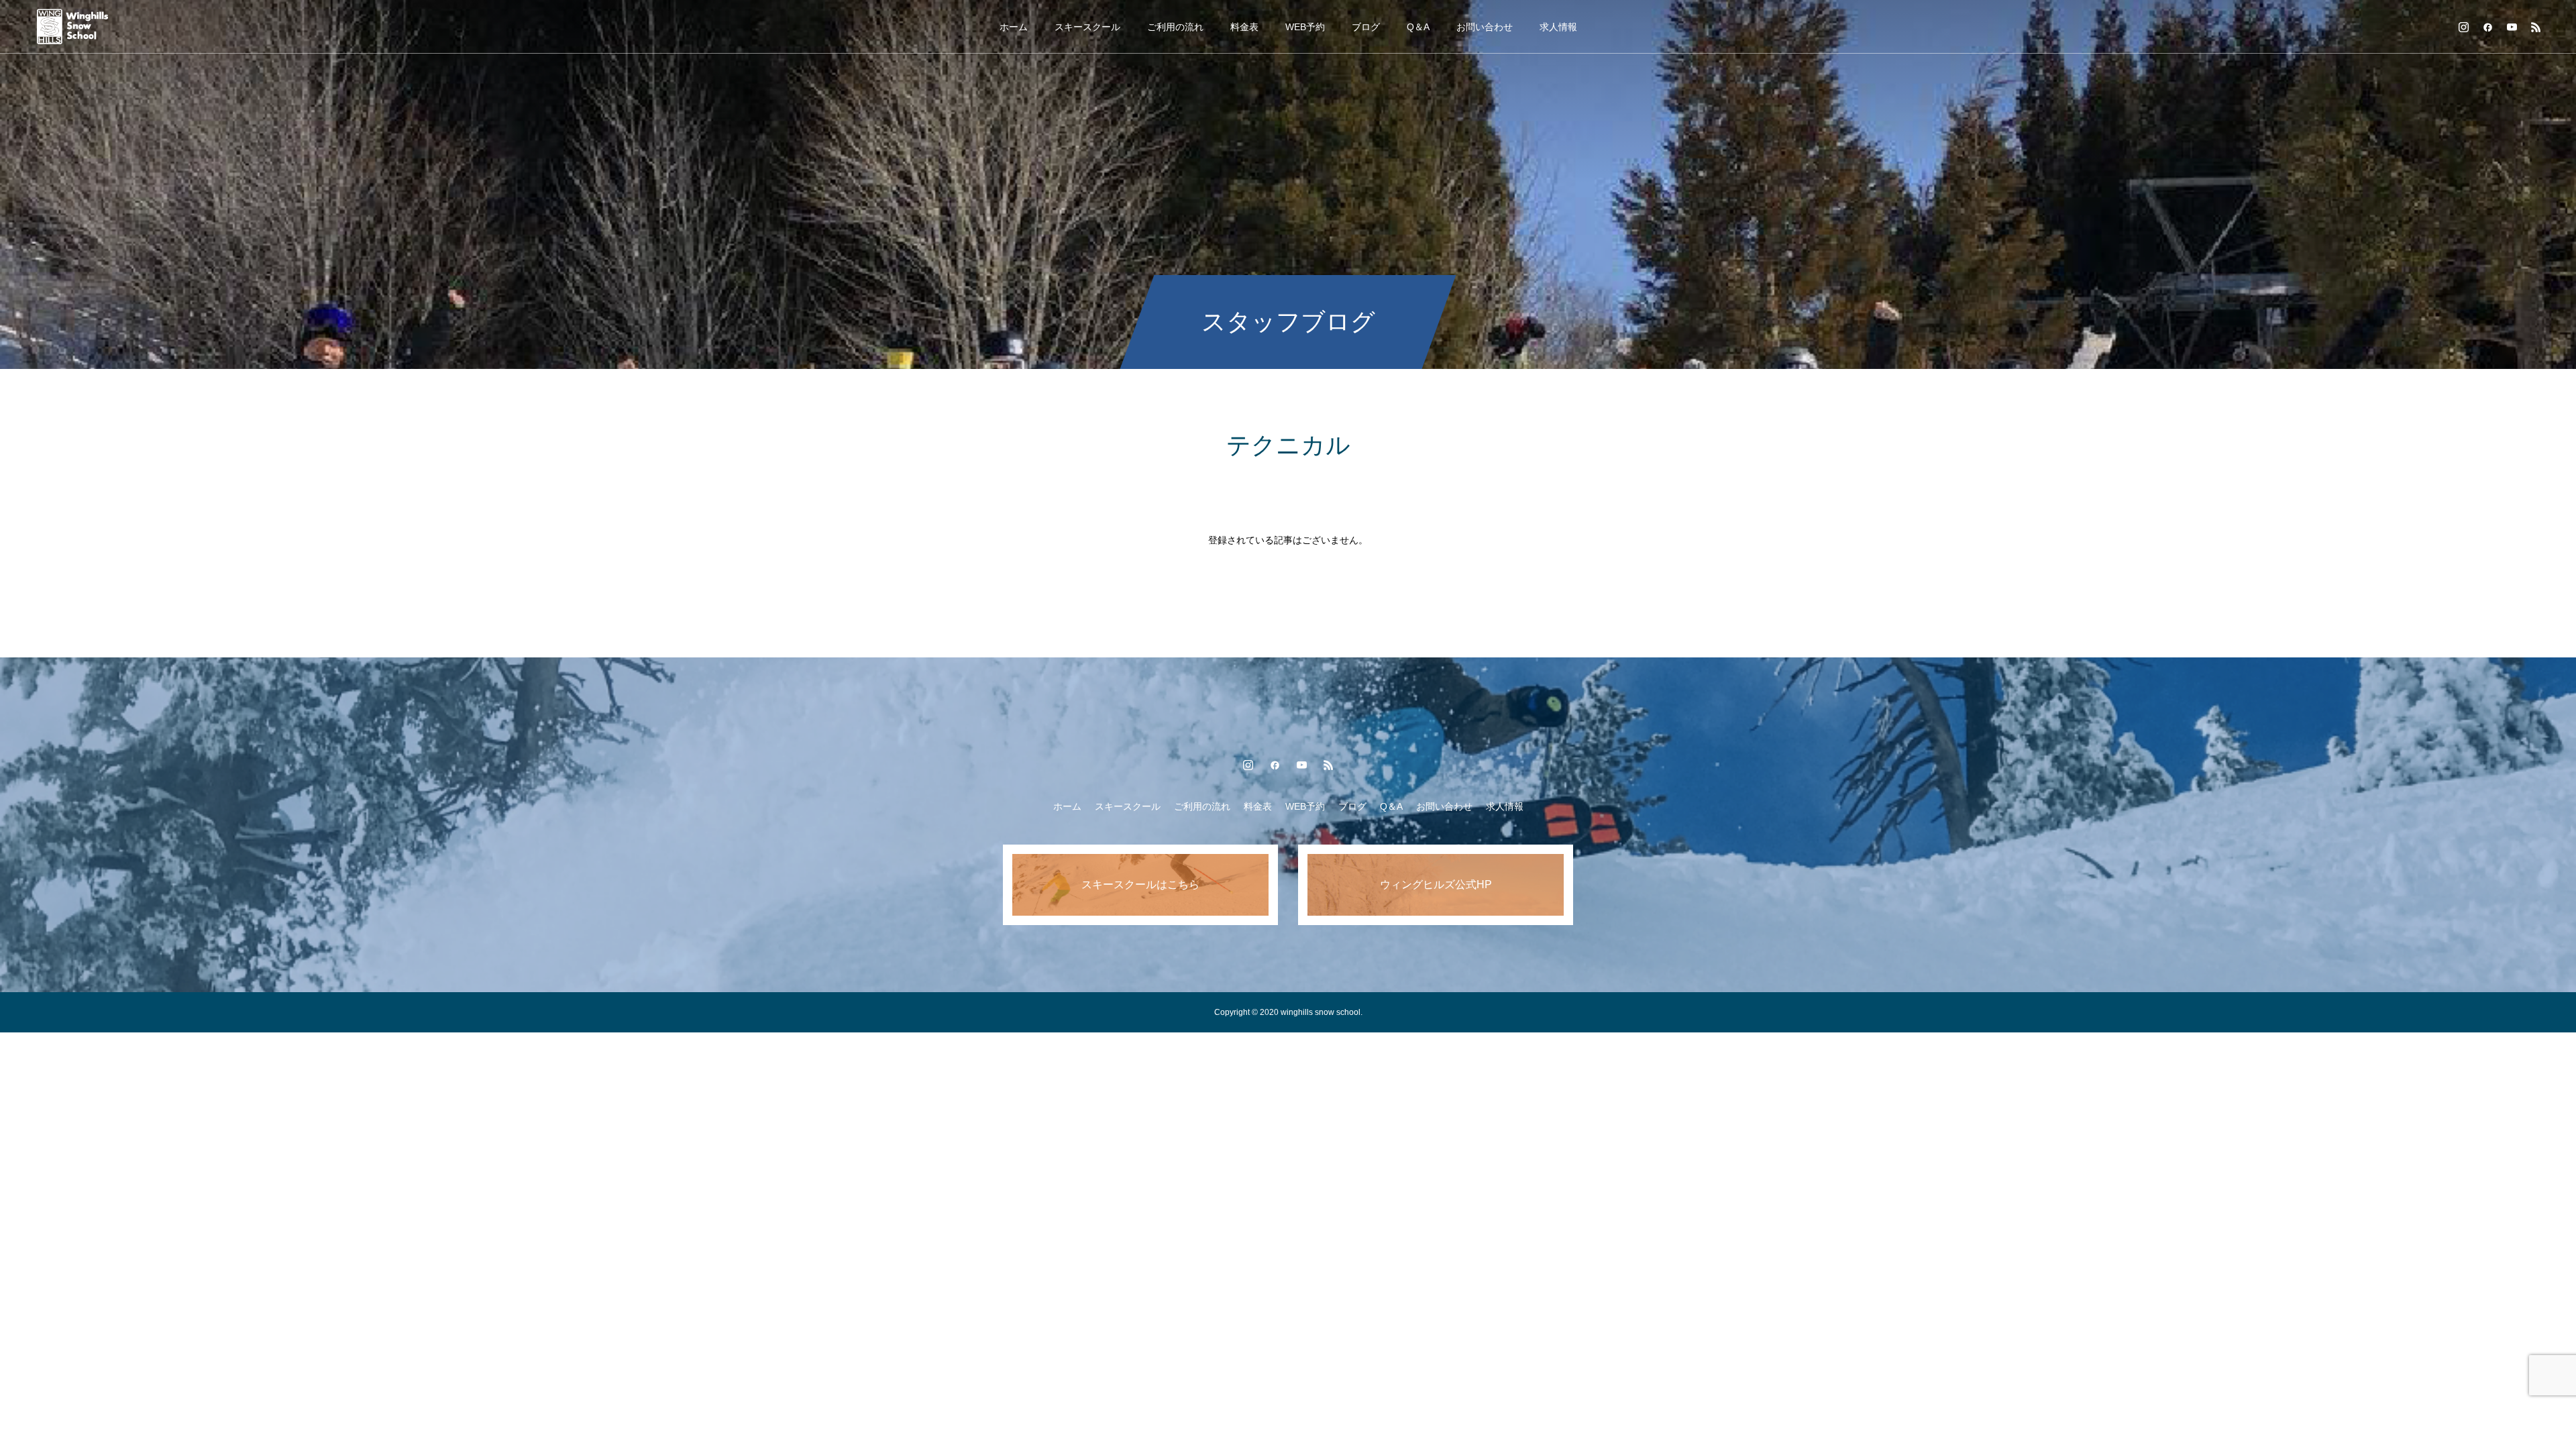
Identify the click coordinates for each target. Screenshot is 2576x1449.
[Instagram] (2463, 27)
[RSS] (2536, 27)
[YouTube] (2512, 27)
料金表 (1244, 27)
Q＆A (1418, 27)
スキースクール (1087, 27)
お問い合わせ (1485, 27)
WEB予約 (1305, 27)
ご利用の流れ (1175, 27)
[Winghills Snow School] (85, 27)
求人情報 (1558, 27)
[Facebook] (2487, 27)
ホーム (1014, 27)
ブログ (1366, 27)
